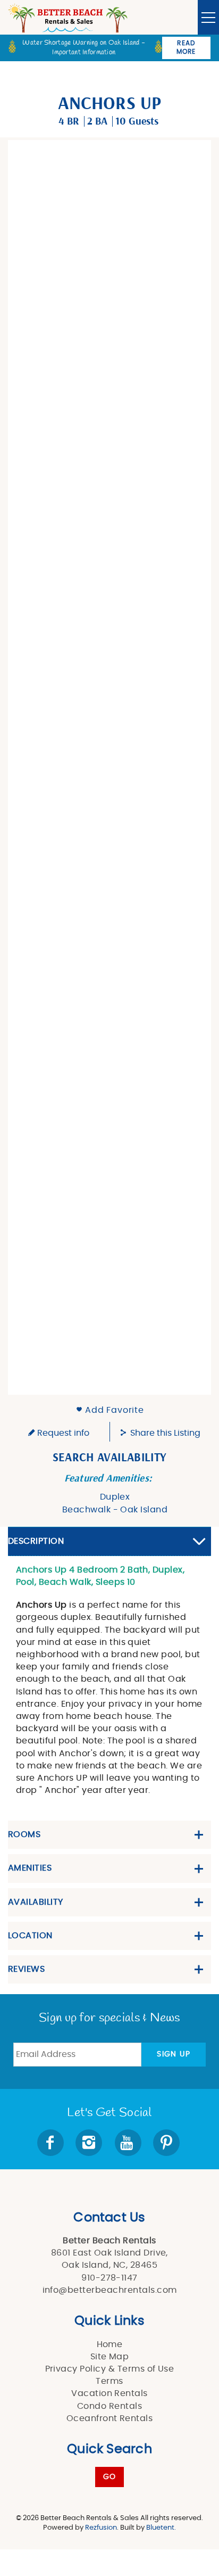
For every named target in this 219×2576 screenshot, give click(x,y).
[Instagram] (90, 2143)
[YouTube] (129, 2143)
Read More (186, 47)
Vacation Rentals (109, 2393)
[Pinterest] (167, 2143)
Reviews (26, 1969)
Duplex (115, 1497)
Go (110, 2477)
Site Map (110, 2357)
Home (110, 2344)
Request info (62, 1433)
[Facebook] (52, 2143)
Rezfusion (101, 2528)
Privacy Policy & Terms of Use (110, 2369)
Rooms (24, 1834)
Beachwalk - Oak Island (115, 1510)
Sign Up (174, 2054)
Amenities (30, 1868)
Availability (36, 1902)
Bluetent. (161, 2528)
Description (36, 1541)
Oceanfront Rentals (110, 2418)
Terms (109, 2381)
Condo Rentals (109, 2406)
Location (30, 1936)
